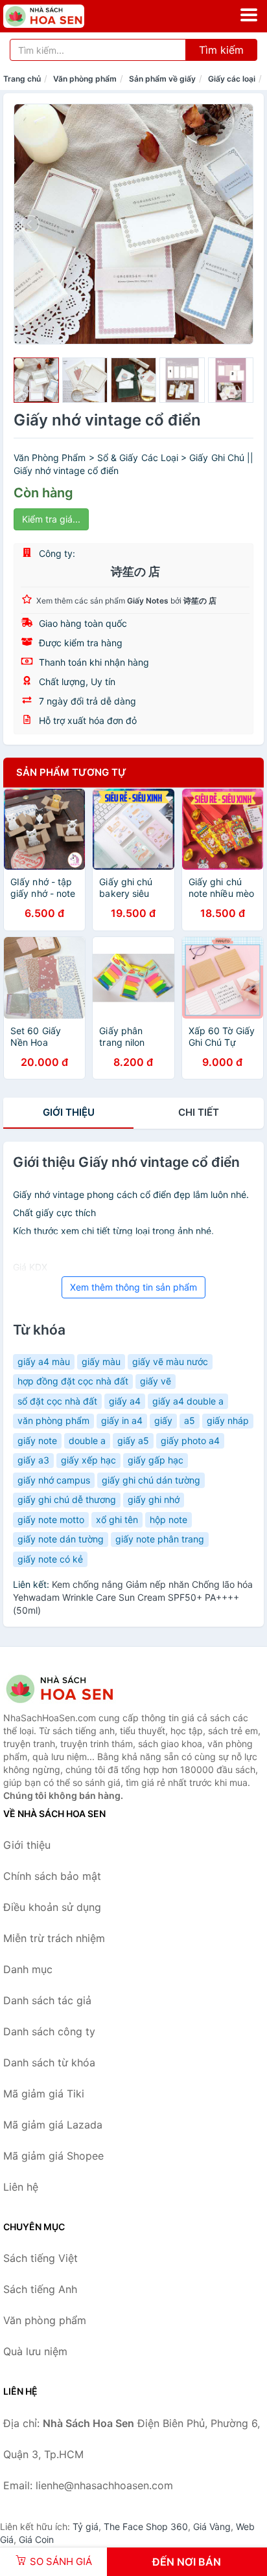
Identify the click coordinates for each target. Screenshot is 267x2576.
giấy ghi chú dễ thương (67, 1499)
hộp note (168, 1520)
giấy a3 (33, 1460)
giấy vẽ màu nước (170, 1361)
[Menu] (249, 15)
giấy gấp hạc (156, 1460)
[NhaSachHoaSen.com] (60, 16)
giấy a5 (133, 1441)
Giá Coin (36, 2539)
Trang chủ (22, 79)
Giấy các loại (232, 79)
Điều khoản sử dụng (52, 1907)
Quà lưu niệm (35, 2351)
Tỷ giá (86, 2526)
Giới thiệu (69, 1112)
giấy (163, 1420)
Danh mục (28, 1969)
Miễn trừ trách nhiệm (54, 1938)
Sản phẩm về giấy (162, 79)
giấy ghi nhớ (154, 1499)
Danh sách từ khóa (49, 2062)
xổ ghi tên (117, 1520)
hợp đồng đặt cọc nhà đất (73, 1381)
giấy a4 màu (44, 1361)
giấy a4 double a (188, 1401)
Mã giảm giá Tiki (44, 2094)
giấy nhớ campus (54, 1480)
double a (87, 1441)
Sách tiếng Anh (40, 2289)
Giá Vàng (212, 2526)
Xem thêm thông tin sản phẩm (133, 1287)
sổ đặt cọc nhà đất (57, 1401)
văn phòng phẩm (53, 1420)
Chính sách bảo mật (52, 1876)
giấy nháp (228, 1420)
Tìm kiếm (221, 50)
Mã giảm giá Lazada (53, 2125)
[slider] (36, 380)
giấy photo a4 (190, 1441)
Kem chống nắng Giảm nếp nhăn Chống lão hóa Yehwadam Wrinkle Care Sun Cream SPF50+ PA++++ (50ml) (133, 1597)
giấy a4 (125, 1401)
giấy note (37, 1441)
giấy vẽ (156, 1381)
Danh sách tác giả (47, 2000)
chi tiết (199, 1112)
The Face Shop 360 (146, 2526)
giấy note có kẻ (50, 1559)
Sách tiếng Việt (41, 2258)
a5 (190, 1420)
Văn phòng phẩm (85, 79)
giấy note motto (51, 1520)
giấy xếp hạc (88, 1460)
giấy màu (101, 1361)
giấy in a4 (122, 1420)
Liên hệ (21, 2187)
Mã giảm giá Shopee (53, 2156)
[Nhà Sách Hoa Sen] (68, 1689)
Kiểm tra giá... (51, 519)
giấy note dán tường (61, 1539)
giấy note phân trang (160, 1539)
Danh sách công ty (49, 2031)
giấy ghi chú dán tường (151, 1480)
